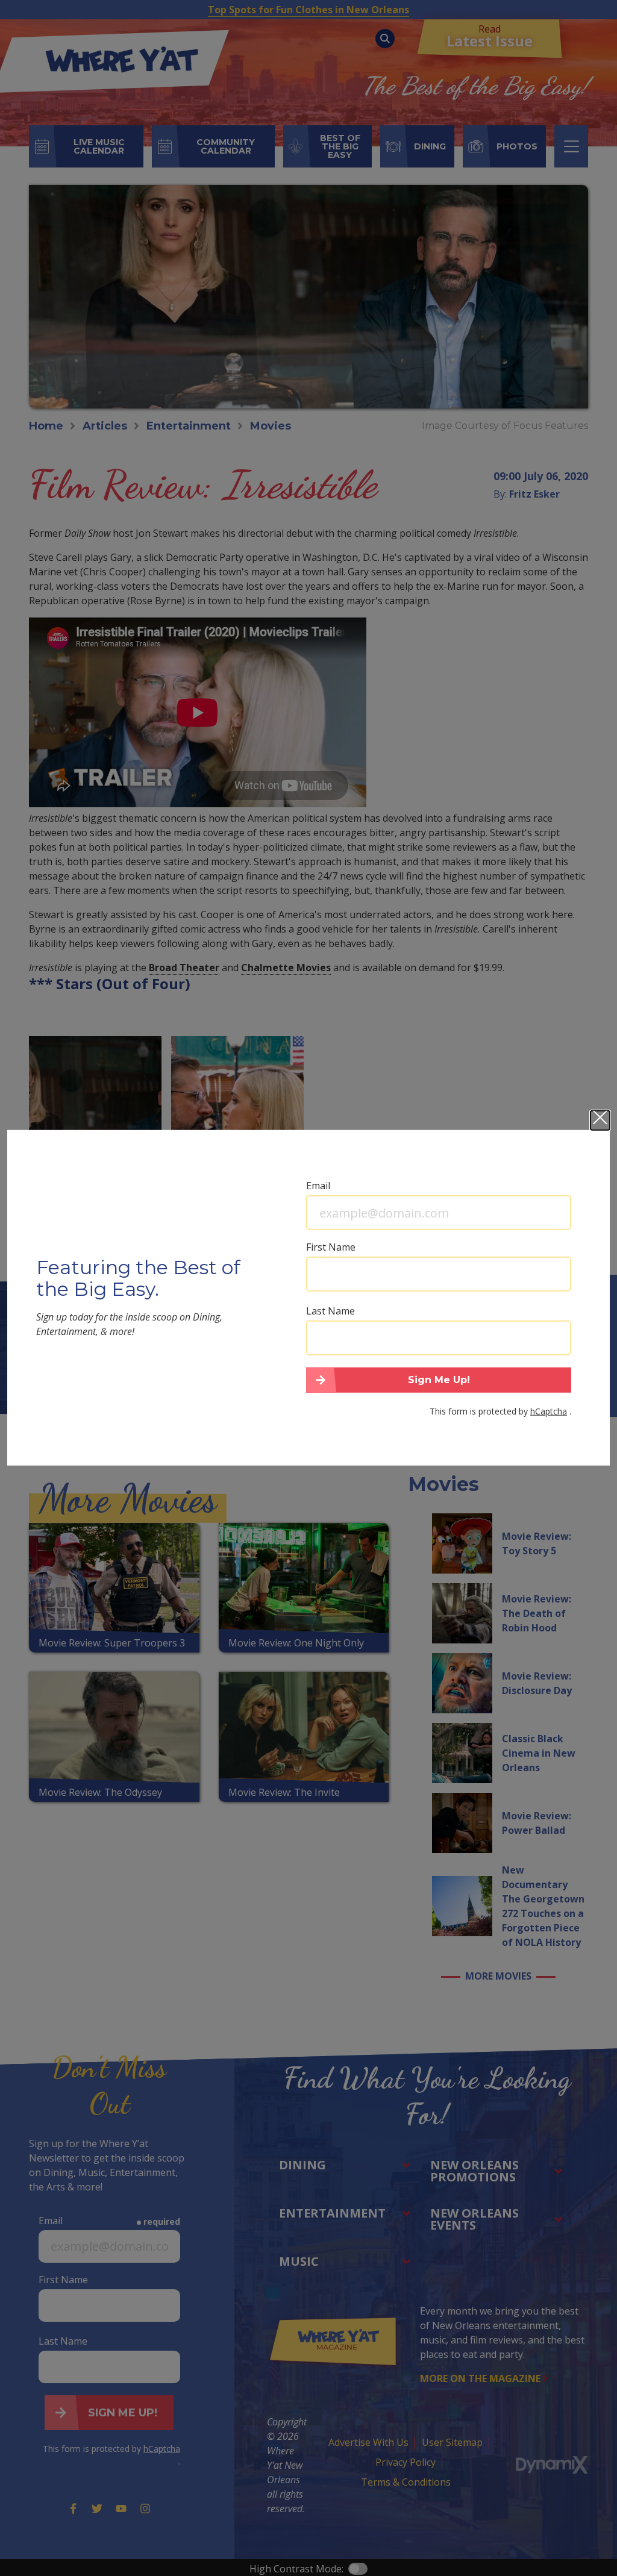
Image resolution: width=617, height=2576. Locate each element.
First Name (331, 1247)
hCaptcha (549, 1411)
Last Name (330, 1311)
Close (600, 1121)
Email (318, 1186)
